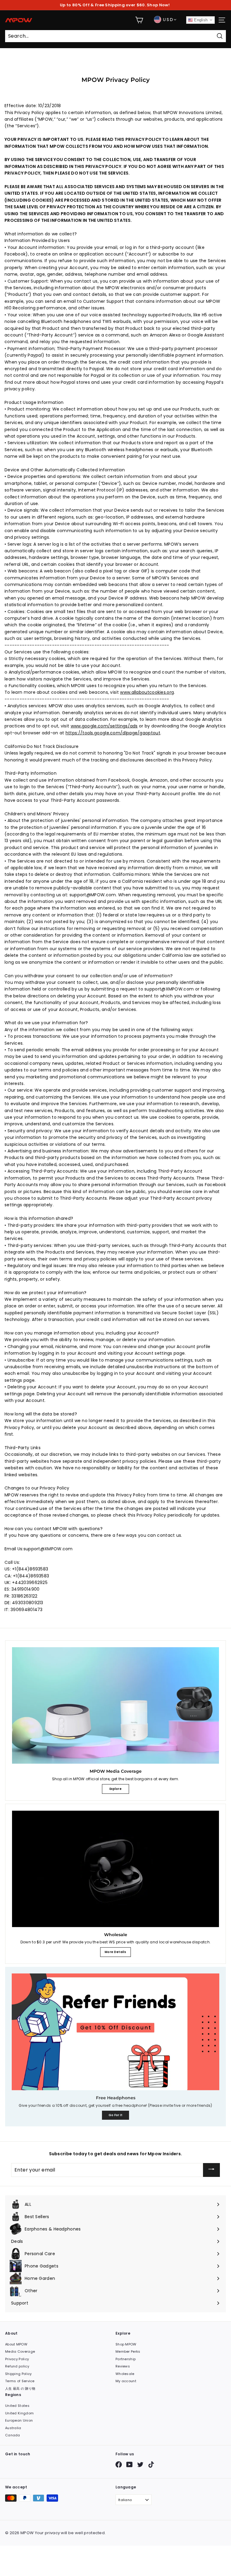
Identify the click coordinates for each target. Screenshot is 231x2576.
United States (17, 2406)
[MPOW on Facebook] (119, 2464)
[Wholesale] (115, 1869)
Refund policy (17, 2366)
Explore (115, 1789)
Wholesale (125, 2374)
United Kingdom (19, 2413)
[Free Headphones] (115, 2032)
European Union (19, 2420)
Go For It (116, 2115)
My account (126, 2381)
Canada (13, 2435)
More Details (115, 1952)
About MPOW (16, 2344)
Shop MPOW (126, 2344)
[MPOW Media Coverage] (115, 1705)
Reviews (123, 2366)
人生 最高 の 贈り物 (20, 2388)
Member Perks (128, 2351)
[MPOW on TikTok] (151, 2464)
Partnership (126, 2359)
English (200, 20)
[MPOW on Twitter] (140, 2464)
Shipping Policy (18, 2374)
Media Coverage (20, 2351)
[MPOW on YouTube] (129, 2464)
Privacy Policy (17, 2359)
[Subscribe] (211, 2170)
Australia (13, 2428)
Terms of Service (20, 2381)
